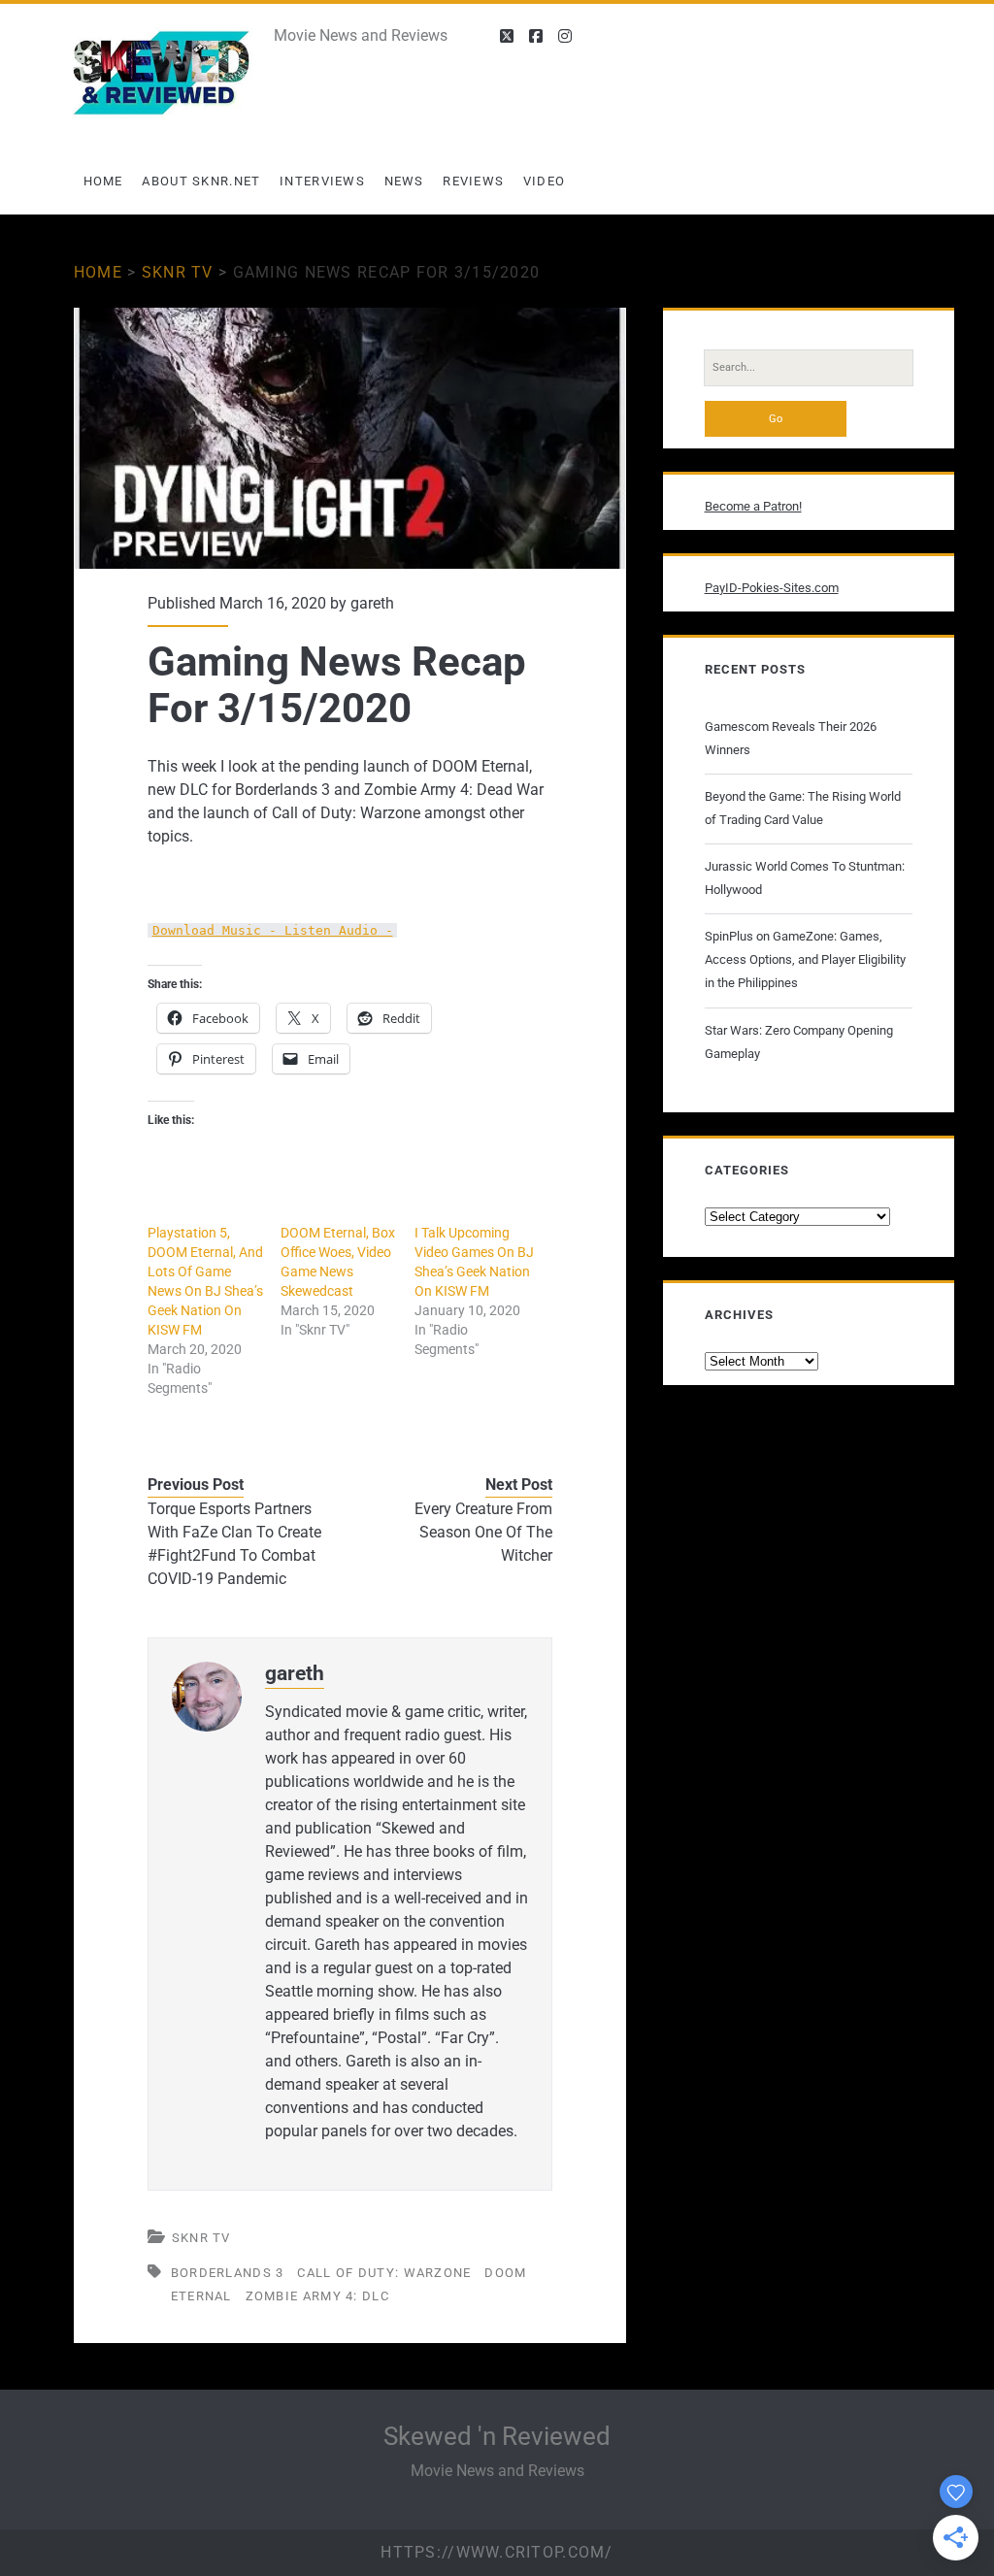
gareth (372, 603)
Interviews (322, 181)
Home (103, 181)
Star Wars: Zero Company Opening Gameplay (799, 1042)
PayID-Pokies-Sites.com (772, 588)
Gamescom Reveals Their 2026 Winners (791, 738)
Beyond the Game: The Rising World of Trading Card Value (803, 808)
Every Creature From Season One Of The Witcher (483, 1532)
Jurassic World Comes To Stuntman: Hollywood (805, 878)
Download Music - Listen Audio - (273, 930)
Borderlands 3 (228, 2273)
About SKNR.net (201, 181)
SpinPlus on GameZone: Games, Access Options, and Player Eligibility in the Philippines (805, 959)
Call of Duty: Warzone (384, 2273)
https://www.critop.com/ (497, 2552)
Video (545, 181)
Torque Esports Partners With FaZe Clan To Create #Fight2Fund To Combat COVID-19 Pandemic (234, 1544)
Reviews (473, 181)
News (404, 181)
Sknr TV (178, 272)
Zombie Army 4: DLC (317, 2296)
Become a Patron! (753, 506)
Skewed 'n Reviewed (497, 2436)
